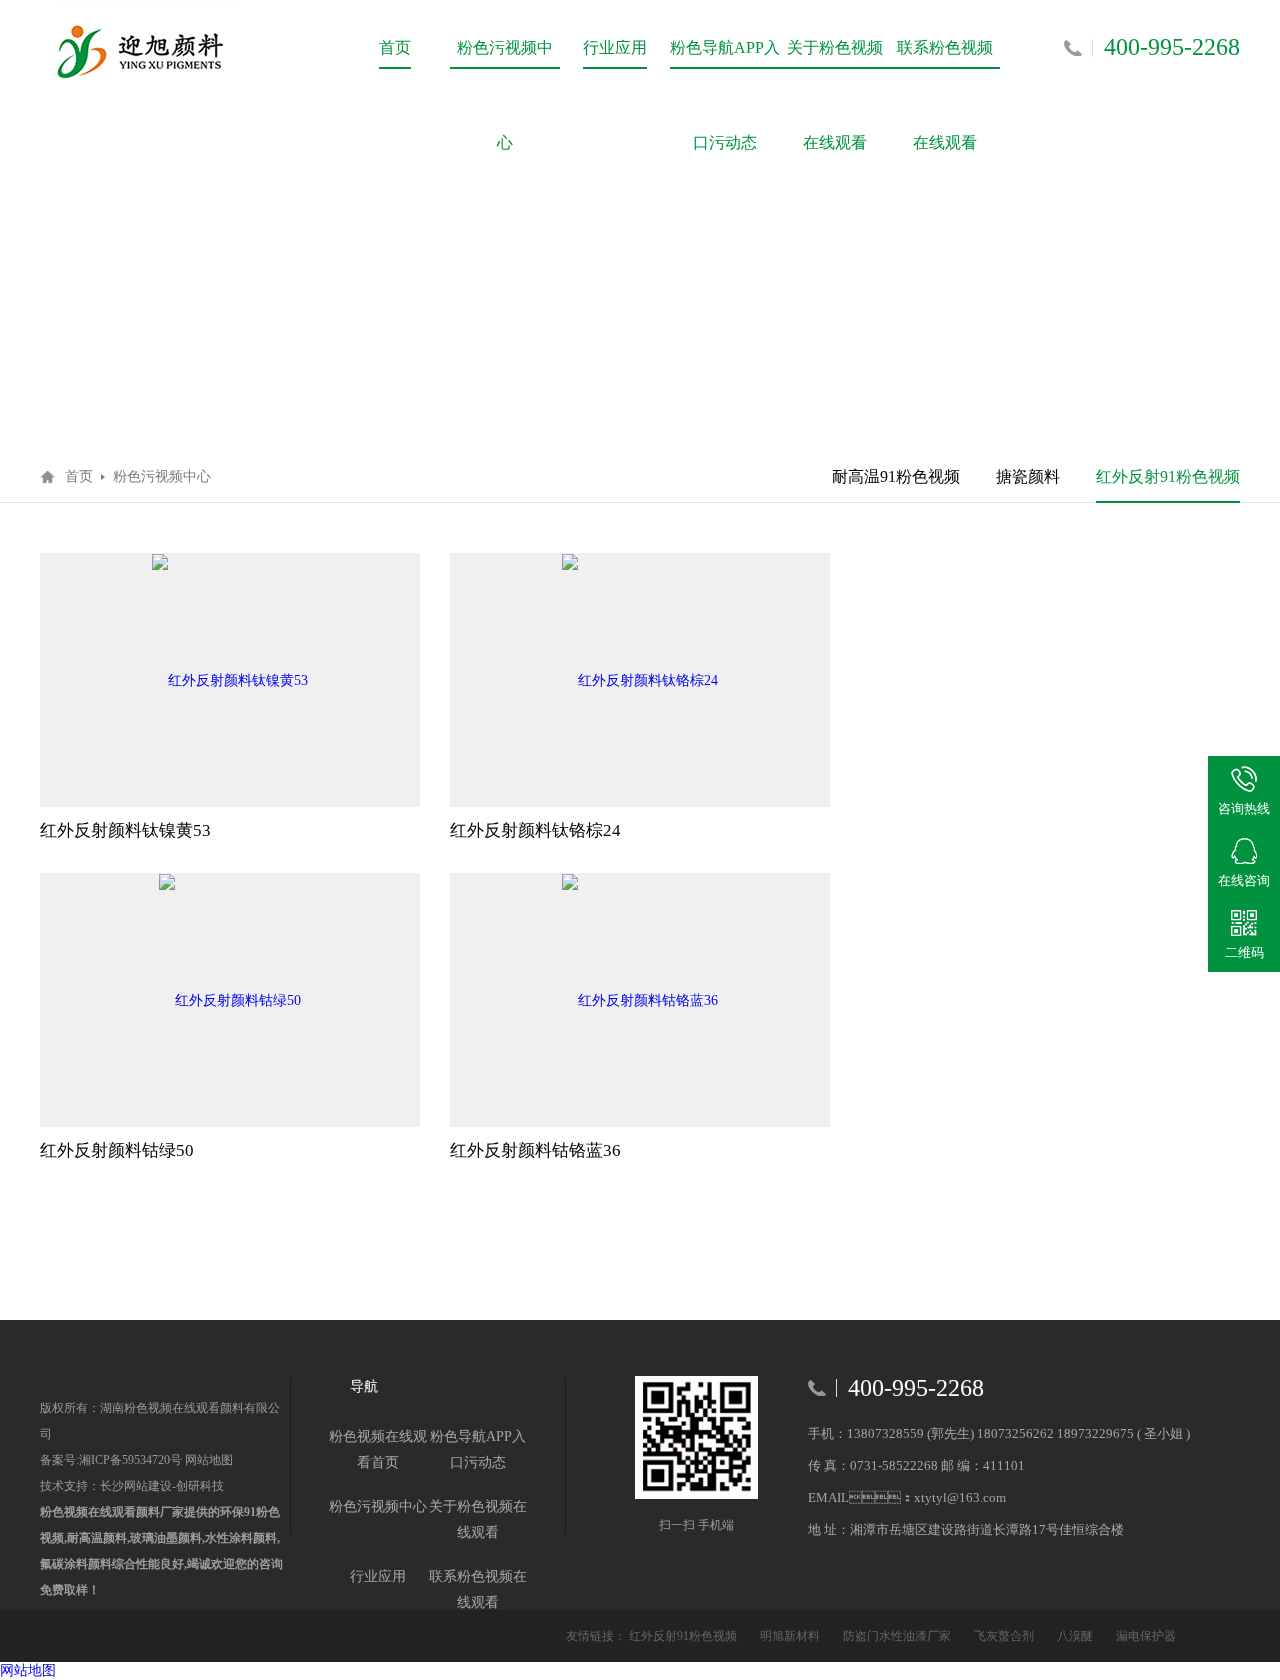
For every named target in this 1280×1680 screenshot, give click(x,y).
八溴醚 (1076, 1636)
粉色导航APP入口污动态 (725, 67)
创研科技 (200, 1486)
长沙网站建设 (136, 1486)
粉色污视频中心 (505, 67)
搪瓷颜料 (1028, 476)
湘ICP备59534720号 (130, 1460)
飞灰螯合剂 (1005, 1636)
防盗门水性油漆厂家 (898, 1636)
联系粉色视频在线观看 (945, 67)
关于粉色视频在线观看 (835, 67)
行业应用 (615, 47)
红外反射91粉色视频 (1168, 476)
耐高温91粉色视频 (896, 476)
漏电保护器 (1146, 1636)
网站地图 (207, 1460)
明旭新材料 (791, 1636)
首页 (395, 47)
